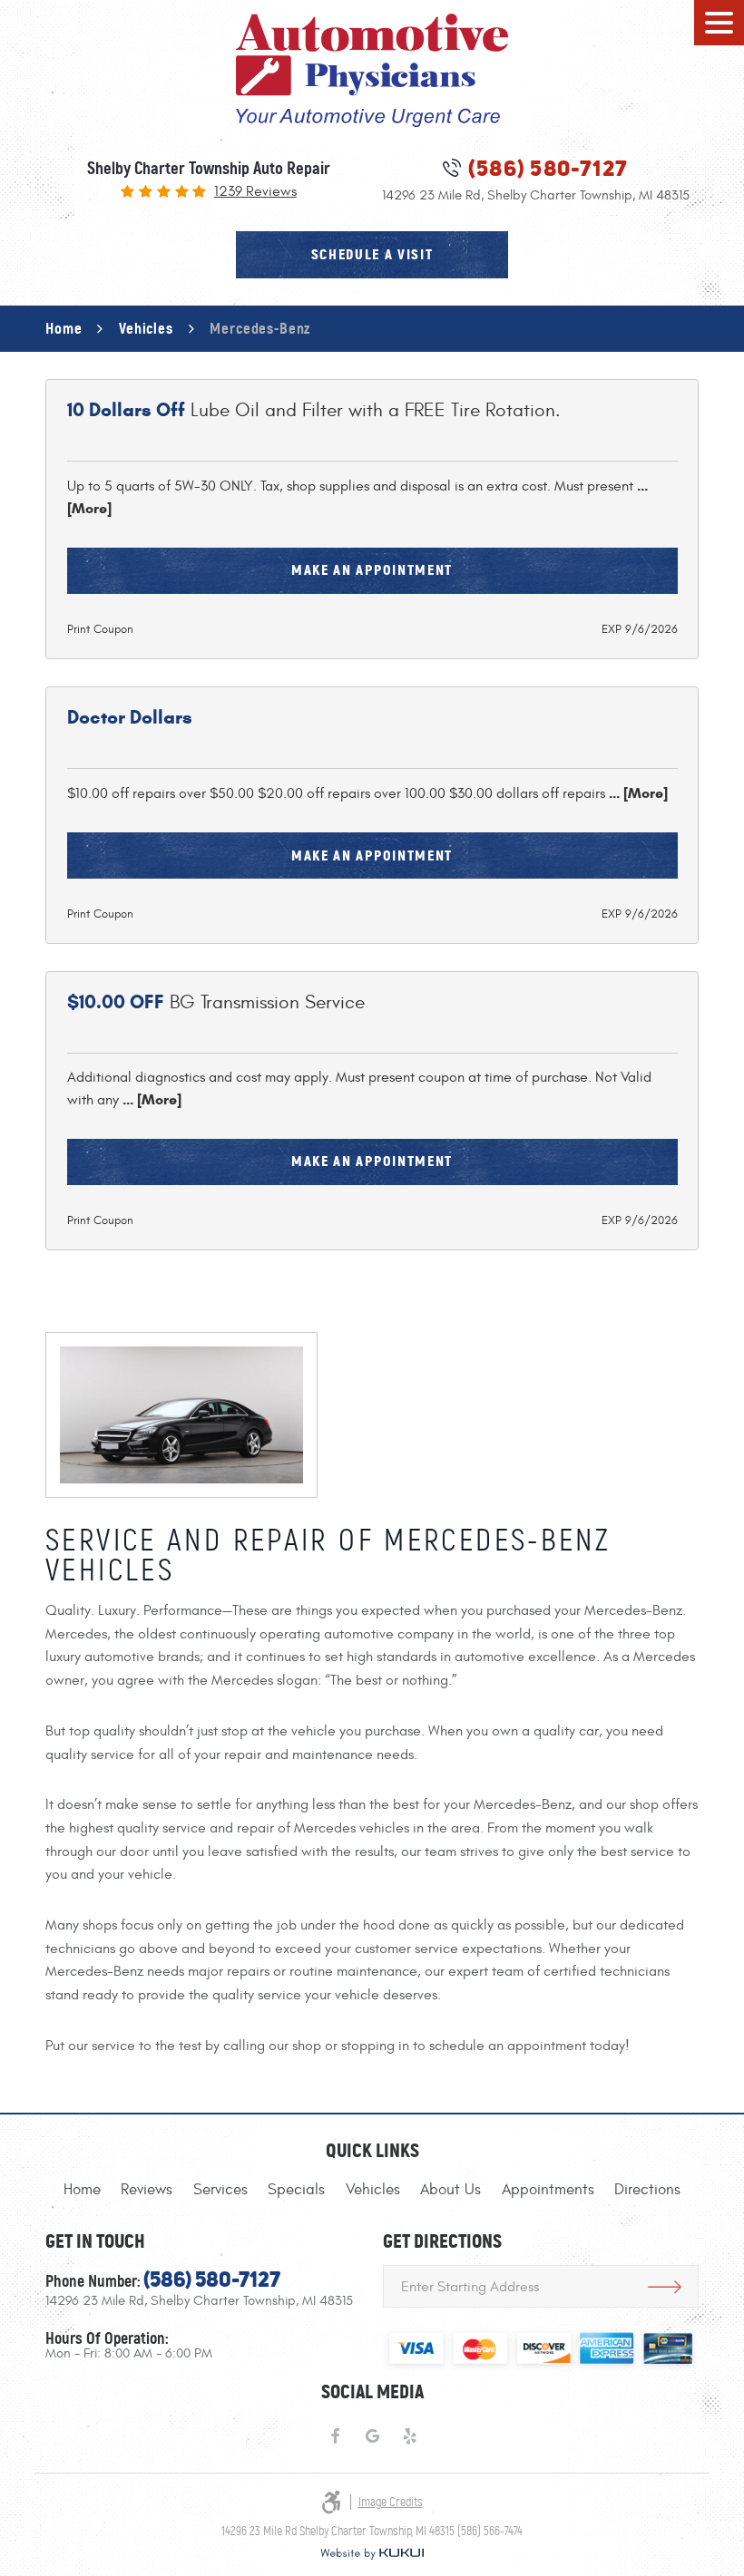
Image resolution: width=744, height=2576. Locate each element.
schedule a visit (372, 254)
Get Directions (665, 2286)
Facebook (334, 2437)
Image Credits (391, 2502)
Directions (647, 2190)
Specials (296, 2190)
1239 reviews (255, 192)
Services (220, 2190)
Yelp (410, 2437)
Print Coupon (100, 629)
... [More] (636, 793)
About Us (450, 2190)
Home (64, 328)
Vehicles (146, 328)
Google (372, 2437)
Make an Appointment (372, 570)
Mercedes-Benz (260, 328)
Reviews (147, 2190)
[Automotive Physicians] (372, 70)
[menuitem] (82, 2190)
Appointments (548, 2190)
